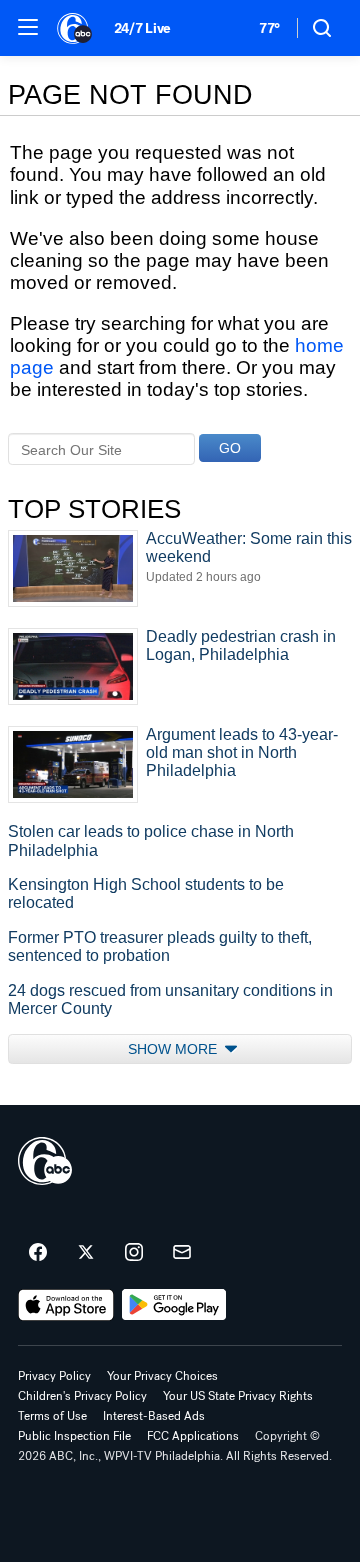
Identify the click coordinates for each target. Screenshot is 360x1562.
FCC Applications (193, 1436)
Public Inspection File (74, 1436)
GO (230, 448)
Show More (174, 1049)
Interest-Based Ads (154, 1416)
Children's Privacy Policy (82, 1396)
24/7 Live (142, 28)
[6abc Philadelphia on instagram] (134, 1253)
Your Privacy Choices (162, 1376)
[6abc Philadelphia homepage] (75, 28)
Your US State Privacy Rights (238, 1396)
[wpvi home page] (45, 1161)
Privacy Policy (54, 1376)
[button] (28, 27)
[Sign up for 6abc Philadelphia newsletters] (182, 1253)
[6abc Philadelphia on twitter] (86, 1253)
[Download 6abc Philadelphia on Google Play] (174, 1305)
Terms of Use (52, 1416)
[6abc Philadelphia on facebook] (38, 1253)
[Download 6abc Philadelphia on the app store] (66, 1305)
